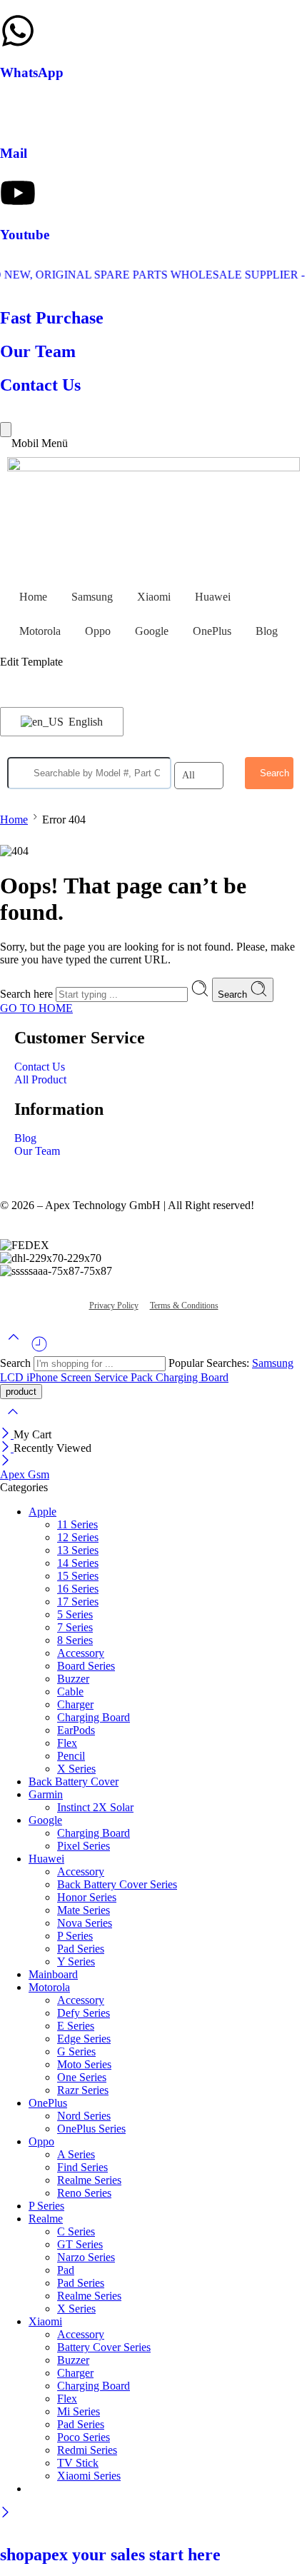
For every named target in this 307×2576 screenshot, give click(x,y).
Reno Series (84, 2193)
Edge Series (84, 2039)
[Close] (7, 1434)
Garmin (46, 1794)
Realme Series (89, 2180)
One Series (82, 2077)
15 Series (78, 1576)
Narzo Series (86, 2257)
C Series (76, 2231)
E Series (76, 2026)
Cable (70, 1692)
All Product (40, 1079)
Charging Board (192, 1377)
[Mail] (18, 111)
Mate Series (84, 1910)
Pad (66, 2270)
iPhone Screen (60, 1377)
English (84, 722)
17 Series (78, 1602)
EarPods (76, 1730)
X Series (76, 1769)
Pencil (71, 1756)
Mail (14, 153)
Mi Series (79, 2411)
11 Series (77, 1524)
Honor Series (87, 1897)
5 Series (75, 1614)
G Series (76, 2051)
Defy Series (84, 2013)
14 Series (78, 1563)
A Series (76, 2154)
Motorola (40, 631)
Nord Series (84, 2116)
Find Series (82, 2167)
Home (33, 597)
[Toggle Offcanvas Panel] (6, 430)
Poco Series (84, 2437)
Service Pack (125, 1377)
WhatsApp (32, 72)
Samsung (92, 597)
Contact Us (40, 1067)
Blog (267, 631)
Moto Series (84, 2064)
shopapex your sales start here (110, 2555)
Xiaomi (154, 597)
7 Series (75, 1627)
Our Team (37, 1151)
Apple (42, 1512)
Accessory (81, 1653)
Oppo (98, 631)
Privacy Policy (114, 1305)
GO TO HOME (36, 1008)
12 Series (78, 1537)
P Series (75, 1936)
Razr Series (83, 2090)
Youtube (25, 235)
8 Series (75, 1640)
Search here (28, 994)
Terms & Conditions (184, 1305)
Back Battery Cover (74, 1781)
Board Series (86, 1666)
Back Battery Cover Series (117, 1884)
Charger (75, 1704)
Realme (46, 2219)
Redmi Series (87, 2450)
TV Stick (78, 2463)
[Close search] (13, 1421)
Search (234, 994)
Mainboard (53, 1974)
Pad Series (81, 1949)
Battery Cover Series (104, 2347)
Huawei (213, 597)
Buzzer (73, 1679)
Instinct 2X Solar (95, 1807)
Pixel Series (84, 1846)
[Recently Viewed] (39, 1349)
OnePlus (212, 631)
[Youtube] (18, 193)
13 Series (78, 1550)
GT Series (80, 2244)
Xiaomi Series (89, 2476)
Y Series (76, 1961)
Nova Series (85, 1923)
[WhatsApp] (18, 31)
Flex (67, 1743)
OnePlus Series (91, 2129)
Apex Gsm (25, 1474)
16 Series (78, 1589)
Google (152, 631)
